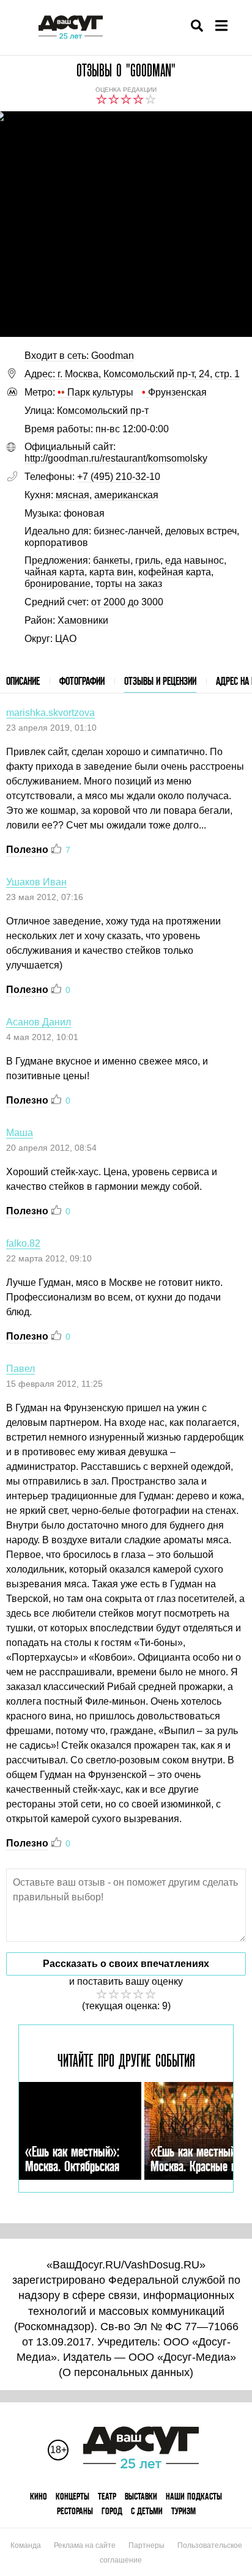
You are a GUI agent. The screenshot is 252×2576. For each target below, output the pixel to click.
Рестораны (75, 2511)
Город (112, 2511)
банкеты (112, 560)
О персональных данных (126, 2372)
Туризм (183, 2511)
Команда (26, 2545)
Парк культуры (95, 392)
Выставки (141, 2496)
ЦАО (66, 639)
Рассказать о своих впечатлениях (126, 1964)
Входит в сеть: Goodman (79, 356)
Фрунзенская (174, 392)
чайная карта (54, 572)
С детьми (147, 2511)
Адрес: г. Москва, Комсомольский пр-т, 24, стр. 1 (132, 374)
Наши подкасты (194, 2496)
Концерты (72, 2496)
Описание (23, 681)
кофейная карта (175, 572)
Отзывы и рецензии (160, 681)
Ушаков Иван (36, 882)
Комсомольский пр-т (103, 411)
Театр (107, 2496)
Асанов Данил (39, 1022)
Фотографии (82, 681)
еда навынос (195, 560)
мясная (72, 495)
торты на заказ (129, 584)
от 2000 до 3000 (127, 602)
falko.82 (23, 1243)
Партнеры (146, 2545)
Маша (20, 1133)
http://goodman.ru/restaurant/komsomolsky (116, 458)
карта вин (111, 572)
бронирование (57, 584)
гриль (148, 560)
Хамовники (83, 620)
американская (126, 495)
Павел (20, 1369)
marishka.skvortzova (50, 713)
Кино (39, 2496)
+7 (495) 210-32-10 (119, 477)
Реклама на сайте (85, 2545)
